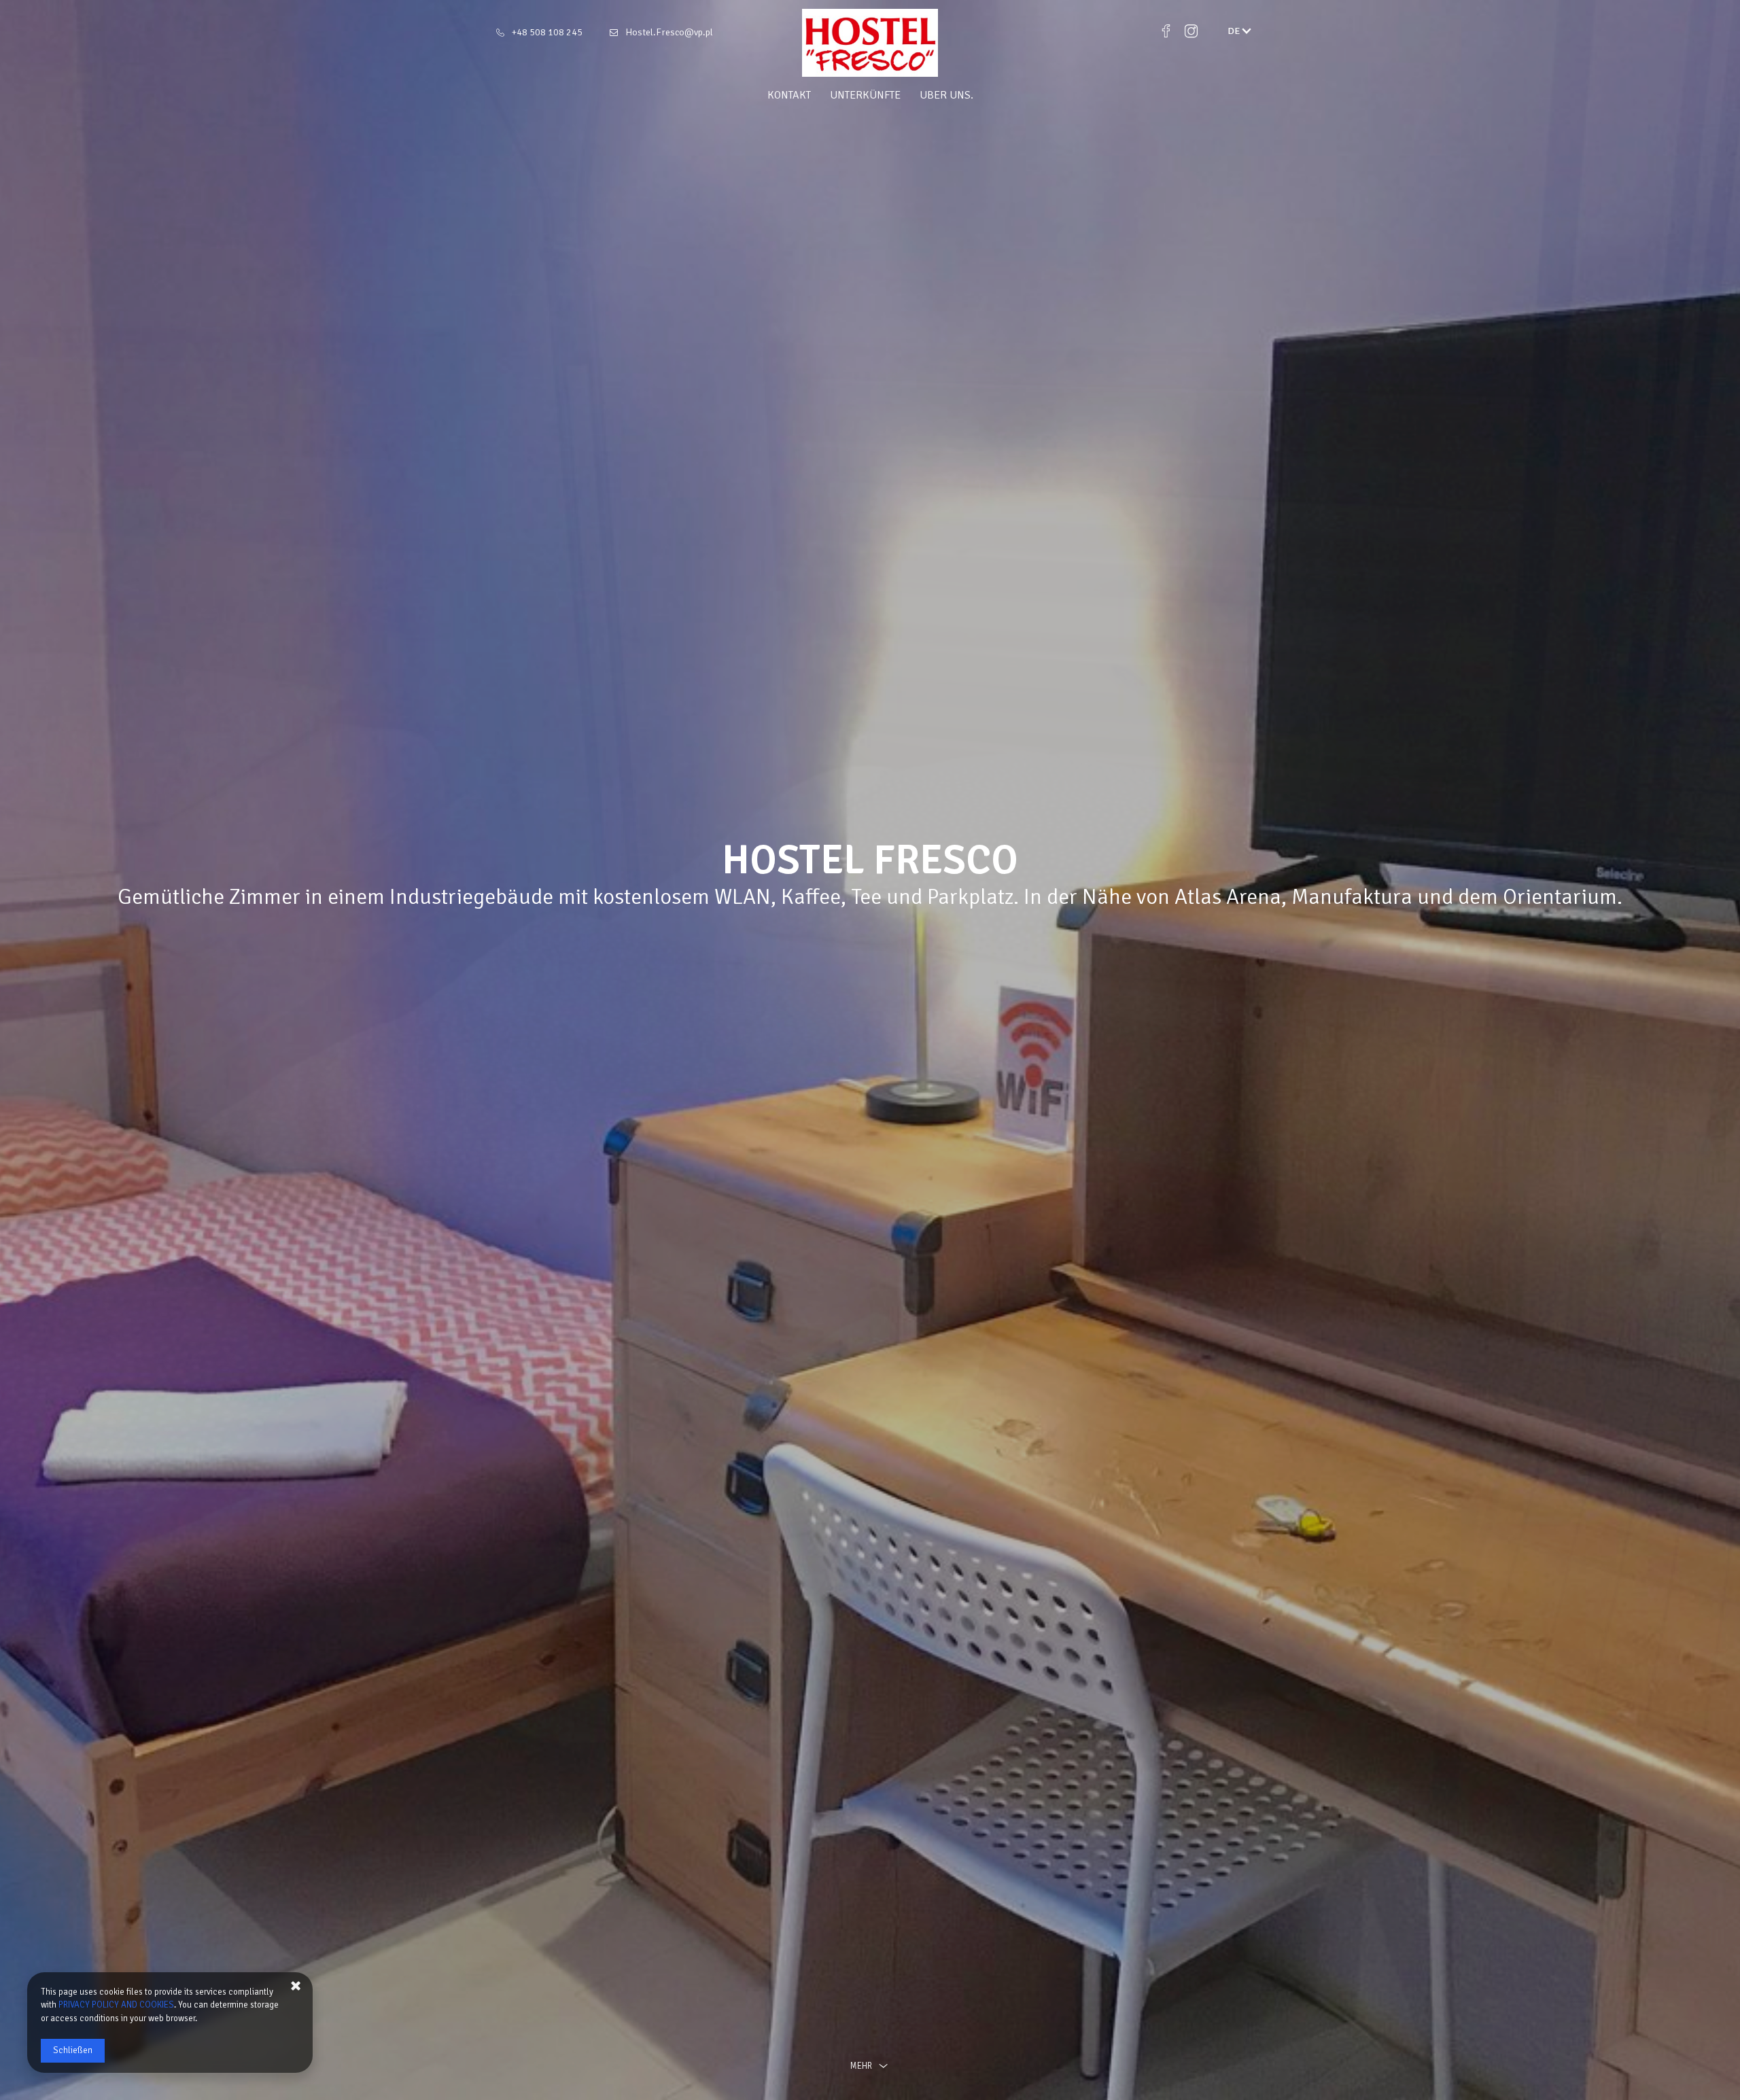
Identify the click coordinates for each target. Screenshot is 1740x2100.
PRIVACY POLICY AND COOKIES (116, 2005)
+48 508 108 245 (547, 32)
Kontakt (789, 95)
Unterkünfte (865, 95)
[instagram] (1191, 31)
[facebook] (1166, 31)
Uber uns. (946, 95)
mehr (861, 2066)
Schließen (73, 2050)
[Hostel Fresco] (870, 43)
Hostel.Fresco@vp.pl (669, 32)
